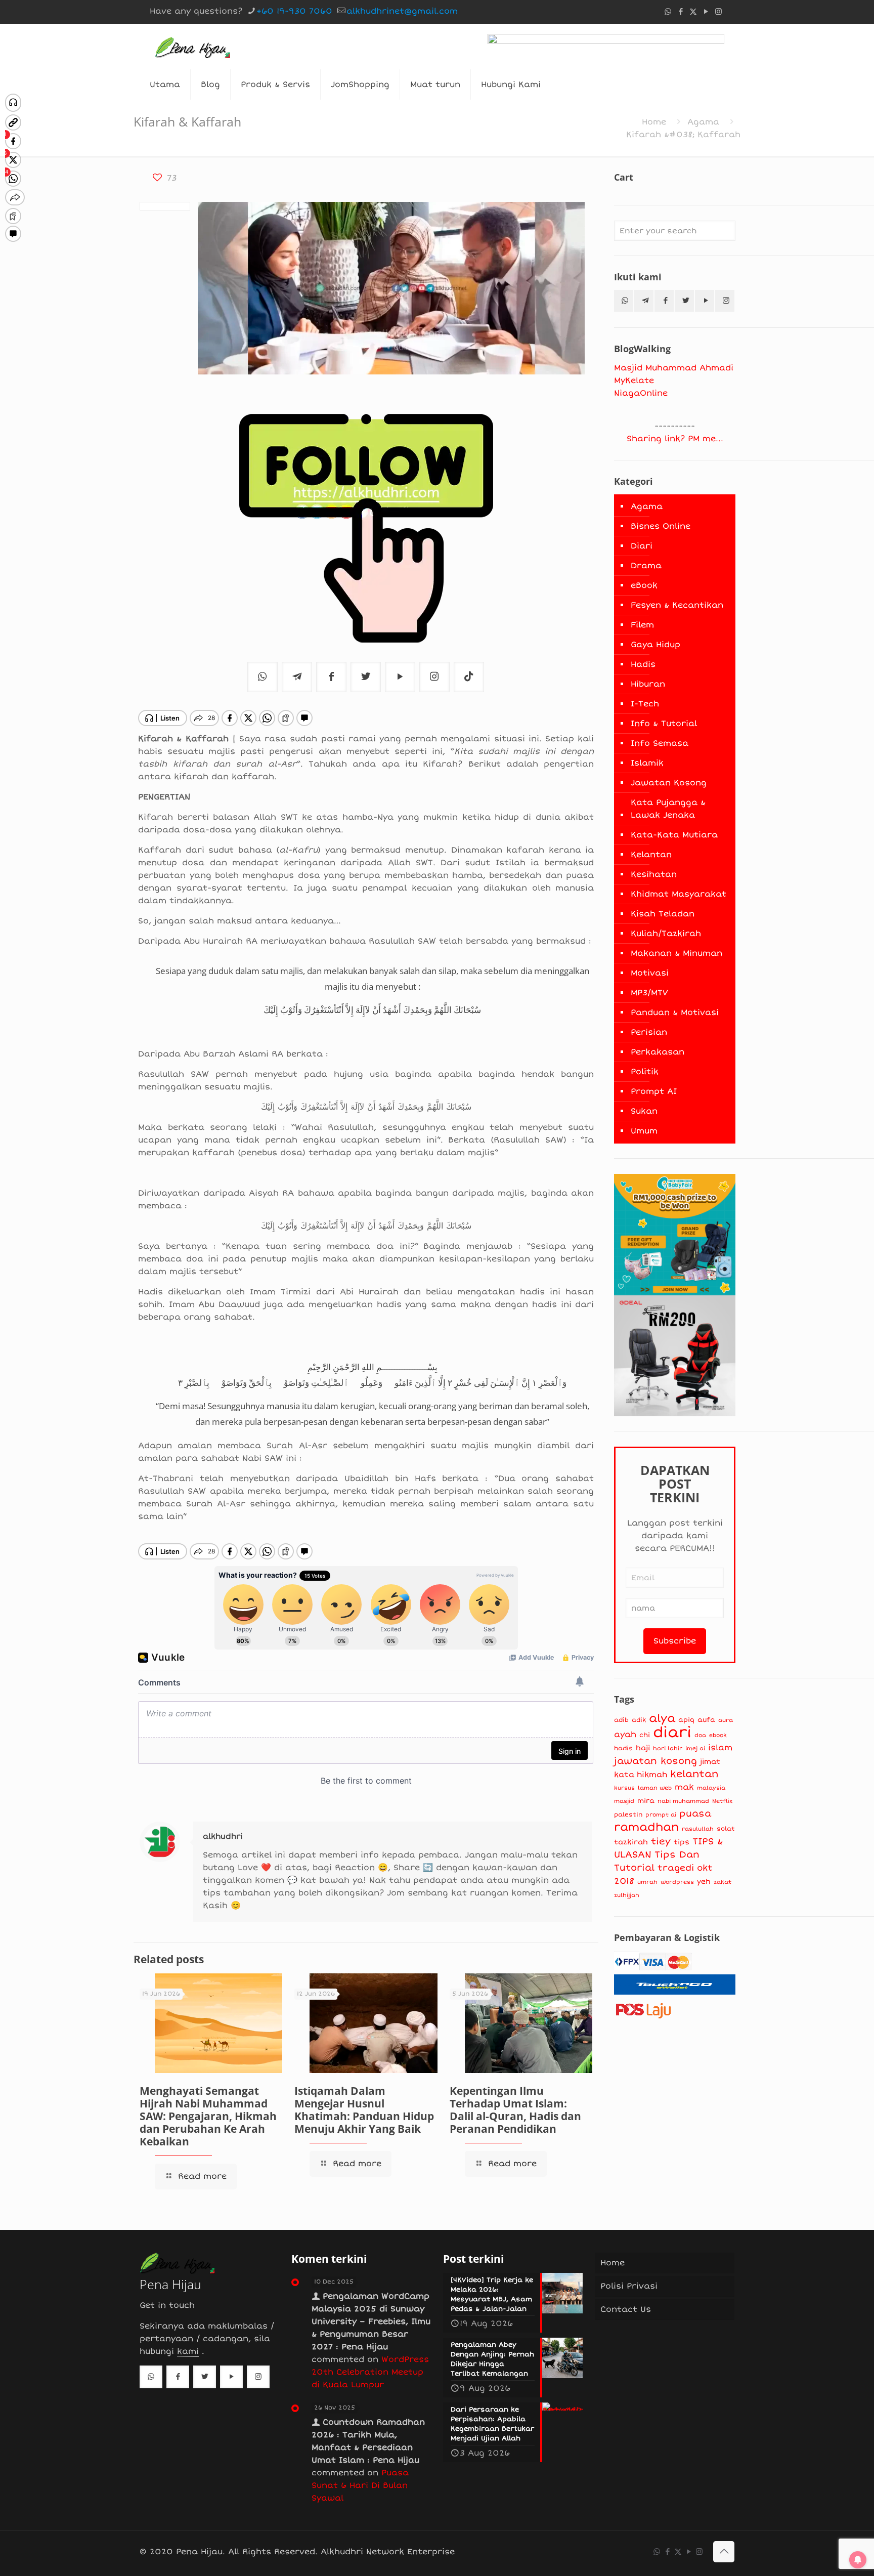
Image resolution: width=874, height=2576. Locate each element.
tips (682, 1842)
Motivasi (650, 973)
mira (646, 1801)
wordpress (677, 1882)
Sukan (644, 1111)
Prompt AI (654, 1091)
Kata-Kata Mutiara (674, 835)
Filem (642, 625)
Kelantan (651, 855)
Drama (646, 566)
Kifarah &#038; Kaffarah (683, 135)
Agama (703, 122)
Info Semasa (660, 743)
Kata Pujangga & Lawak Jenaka (668, 809)
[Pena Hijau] (192, 47)
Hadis (643, 664)
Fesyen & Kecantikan (677, 605)
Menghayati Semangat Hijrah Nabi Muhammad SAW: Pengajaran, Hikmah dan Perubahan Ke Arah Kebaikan (208, 2116)
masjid (624, 1801)
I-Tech (645, 704)
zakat (723, 1882)
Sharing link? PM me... (675, 439)
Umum (644, 1131)
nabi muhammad (683, 1801)
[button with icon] (624, 301)
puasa (695, 1813)
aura (726, 1720)
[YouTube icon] (706, 12)
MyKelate (634, 381)
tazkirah (631, 1842)
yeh (704, 1882)
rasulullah (698, 1829)
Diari (642, 546)
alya (662, 1718)
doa (700, 1735)
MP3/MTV (649, 993)
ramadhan (646, 1827)
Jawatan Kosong (669, 783)
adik (639, 1720)
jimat (710, 1762)
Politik (645, 1072)
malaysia (711, 1788)
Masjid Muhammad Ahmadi (674, 368)
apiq (686, 1720)
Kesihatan (654, 874)
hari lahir (668, 1748)
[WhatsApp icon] (668, 12)
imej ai (695, 1748)
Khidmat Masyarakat (679, 894)
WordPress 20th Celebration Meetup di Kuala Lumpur (370, 2372)
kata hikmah (641, 1775)
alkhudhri (223, 1836)
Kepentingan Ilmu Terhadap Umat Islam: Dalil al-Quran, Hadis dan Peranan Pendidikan (515, 2110)
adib (621, 1720)
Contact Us (626, 2309)
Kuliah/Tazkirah (666, 934)
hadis (623, 1748)
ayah (625, 1735)
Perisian (649, 1032)
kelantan (694, 1774)
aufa (706, 1720)
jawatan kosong (656, 1761)
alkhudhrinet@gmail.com (402, 11)
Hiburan (648, 684)
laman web (655, 1788)
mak (684, 1787)
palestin (628, 1815)
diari (672, 1733)
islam (720, 1748)
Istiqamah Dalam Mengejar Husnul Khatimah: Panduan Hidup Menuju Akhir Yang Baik (364, 2110)
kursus (624, 1788)
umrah (647, 1882)
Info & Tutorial (664, 724)
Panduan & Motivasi (675, 1012)
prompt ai (661, 1815)
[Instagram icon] (718, 12)
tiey (661, 1842)
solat (726, 1829)
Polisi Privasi (629, 2286)
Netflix (722, 1801)
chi (645, 1735)
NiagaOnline (641, 393)
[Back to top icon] (724, 2552)
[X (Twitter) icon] (693, 12)
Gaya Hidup (656, 645)
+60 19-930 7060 (294, 11)
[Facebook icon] (681, 12)
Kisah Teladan (663, 914)
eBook (644, 585)
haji (643, 1748)
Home (654, 122)
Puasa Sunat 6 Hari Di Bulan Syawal (360, 2485)
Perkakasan (658, 1052)
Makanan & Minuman (676, 953)
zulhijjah (627, 1895)
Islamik (647, 763)
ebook (718, 1735)
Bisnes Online (661, 526)
